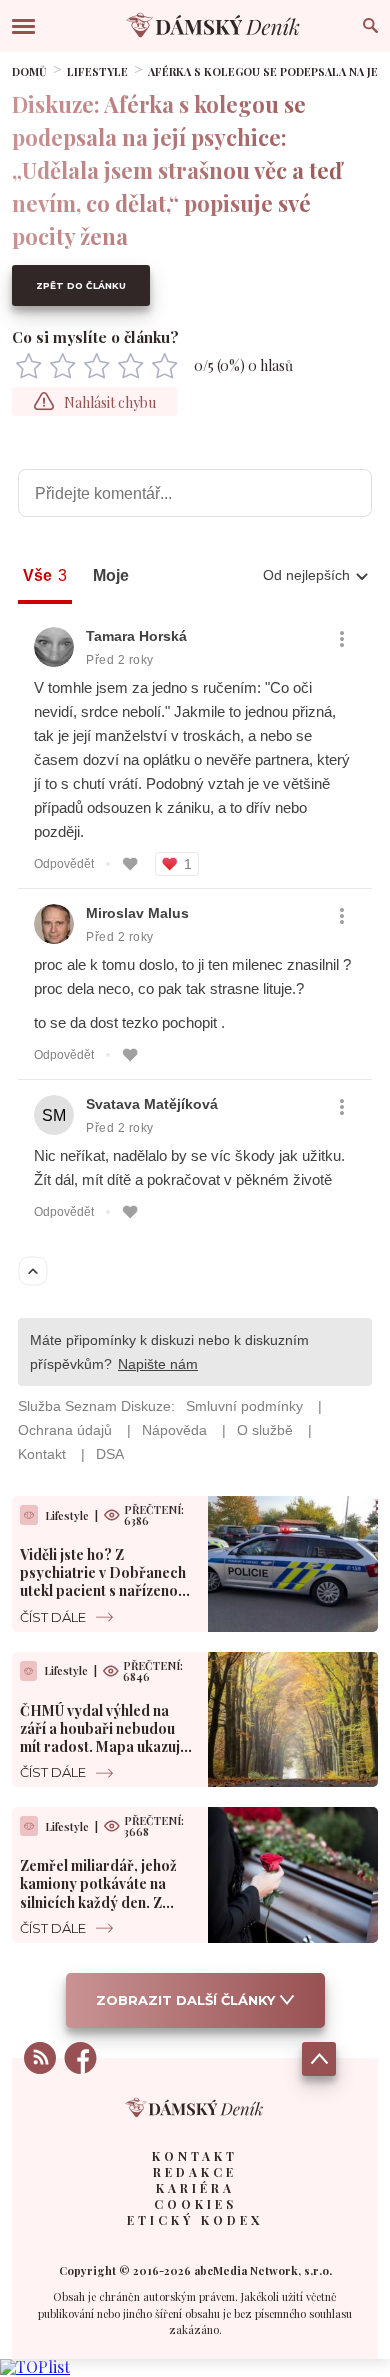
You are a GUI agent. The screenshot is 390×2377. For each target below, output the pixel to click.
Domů (29, 71)
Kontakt (195, 2156)
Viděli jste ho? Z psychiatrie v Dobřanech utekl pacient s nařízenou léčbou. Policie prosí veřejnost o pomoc (103, 1591)
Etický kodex (195, 2220)
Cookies (195, 2204)
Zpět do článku (81, 285)
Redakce (195, 2172)
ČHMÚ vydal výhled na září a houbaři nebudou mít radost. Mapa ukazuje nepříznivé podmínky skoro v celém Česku (104, 1747)
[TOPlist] (35, 2366)
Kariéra (195, 2188)
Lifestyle (97, 71)
